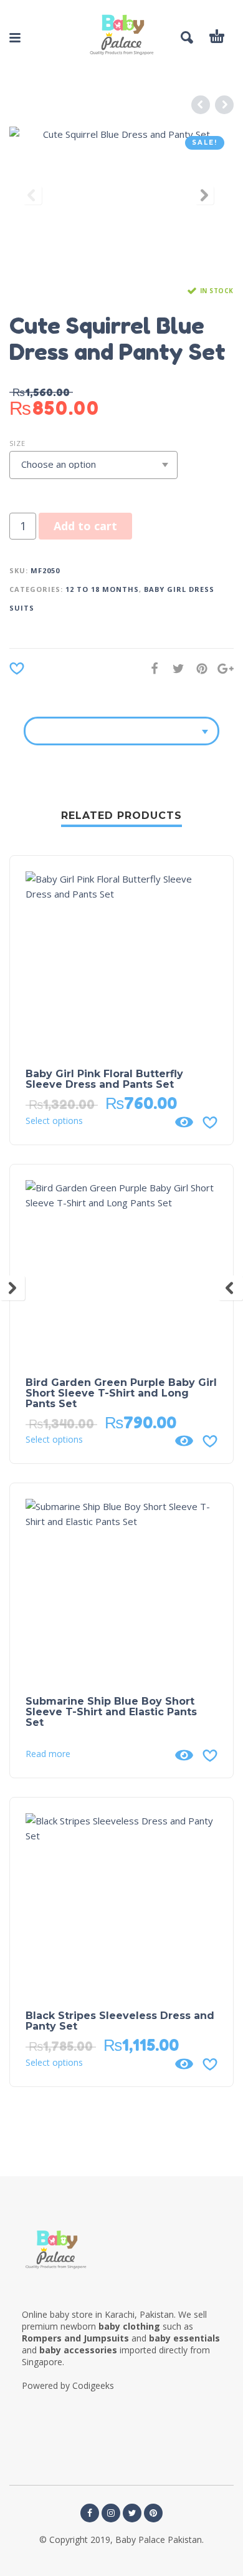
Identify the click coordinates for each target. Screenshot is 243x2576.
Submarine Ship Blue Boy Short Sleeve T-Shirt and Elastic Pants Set (111, 1712)
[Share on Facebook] (151, 668)
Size (17, 443)
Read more (48, 1754)
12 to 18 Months (102, 589)
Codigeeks (93, 2385)
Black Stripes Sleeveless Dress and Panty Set (120, 2021)
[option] (121, 198)
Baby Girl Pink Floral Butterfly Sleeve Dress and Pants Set (104, 1079)
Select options (54, 1121)
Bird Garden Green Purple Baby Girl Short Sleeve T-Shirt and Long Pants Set (121, 1393)
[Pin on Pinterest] (198, 668)
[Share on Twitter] (174, 668)
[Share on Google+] (222, 668)
